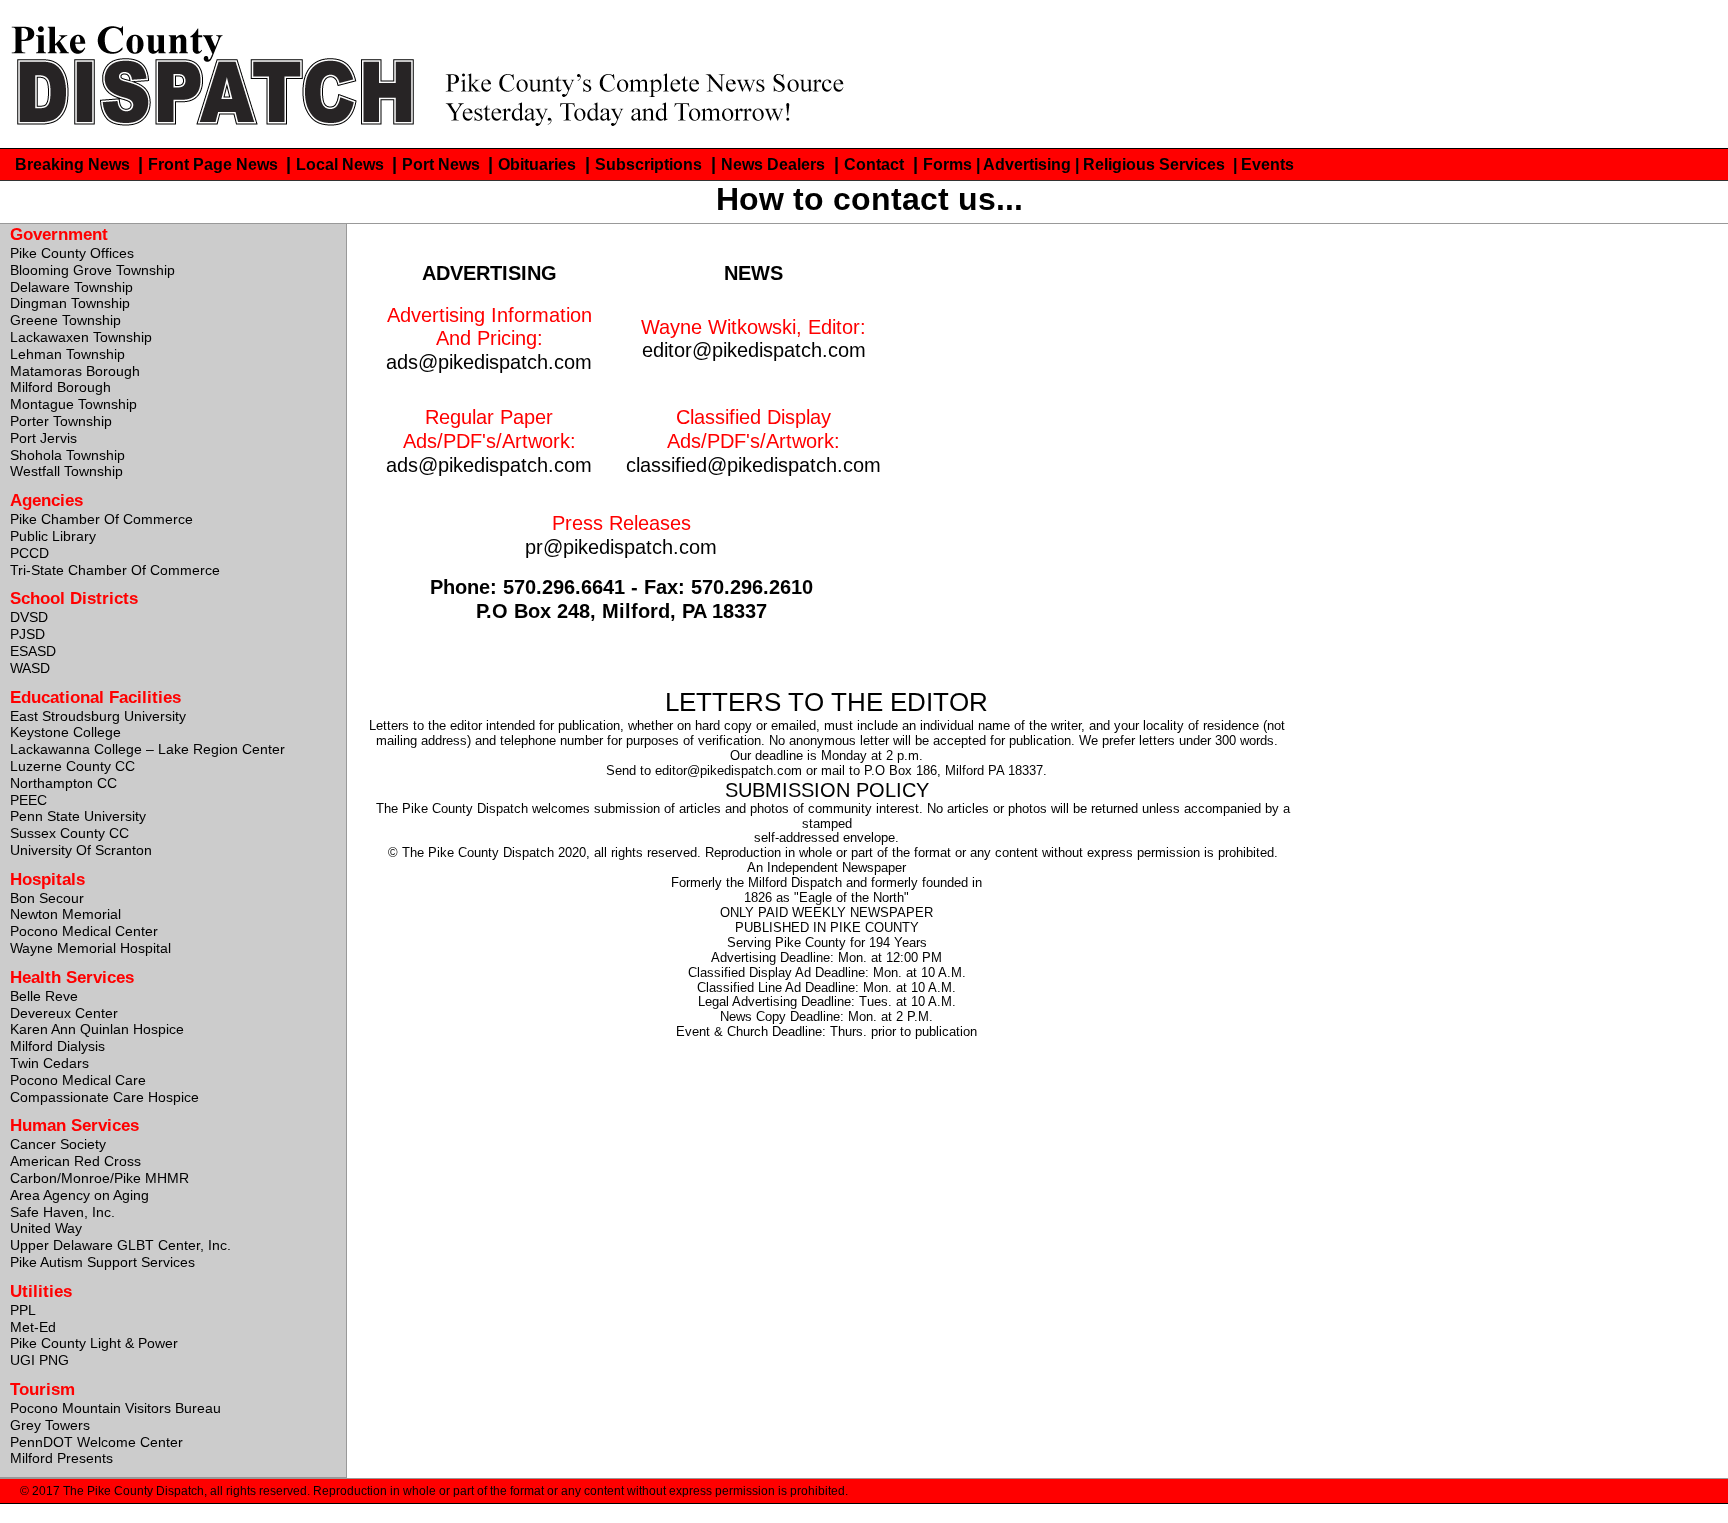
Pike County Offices (72, 253)
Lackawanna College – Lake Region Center (147, 749)
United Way (46, 1228)
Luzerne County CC (72, 766)
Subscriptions (648, 164)
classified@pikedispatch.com (753, 464)
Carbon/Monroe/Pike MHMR (99, 1178)
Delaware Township (71, 287)
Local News (342, 164)
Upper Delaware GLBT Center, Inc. (120, 1245)
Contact (874, 164)
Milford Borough (60, 387)
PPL (23, 1310)
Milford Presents (61, 1458)
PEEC (28, 800)
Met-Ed (33, 1327)
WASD (30, 668)
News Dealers (773, 164)
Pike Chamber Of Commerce (101, 519)
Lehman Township (67, 354)
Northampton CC (63, 783)
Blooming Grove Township (92, 270)
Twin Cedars (49, 1063)
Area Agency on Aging (79, 1195)
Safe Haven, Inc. (62, 1212)
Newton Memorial (65, 914)
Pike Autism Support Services (102, 1262)
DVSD (29, 617)
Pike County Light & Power (94, 1343)
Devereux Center (64, 1013)
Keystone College (65, 732)
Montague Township (73, 404)
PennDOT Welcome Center (96, 1442)
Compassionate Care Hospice (104, 1097)
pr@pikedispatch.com (621, 546)
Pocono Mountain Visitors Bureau (115, 1408)
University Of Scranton (81, 850)
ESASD (33, 651)
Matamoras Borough (75, 371)
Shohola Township (67, 455)
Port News (443, 164)
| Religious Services (1152, 164)
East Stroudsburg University (98, 716)
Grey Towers (50, 1425)
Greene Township (65, 320)
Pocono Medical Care (78, 1080)
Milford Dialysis (57, 1046)
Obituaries (537, 164)
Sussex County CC (69, 833)
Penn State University (78, 816)
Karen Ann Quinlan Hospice (97, 1029)
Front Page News (215, 164)
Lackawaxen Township (81, 337)
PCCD (29, 553)
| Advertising (1023, 164)
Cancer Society (58, 1144)
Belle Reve (44, 996)
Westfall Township (66, 471)
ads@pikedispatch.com (489, 361)
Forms (947, 164)
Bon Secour (47, 898)
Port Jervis (43, 438)
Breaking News (74, 164)
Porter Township (61, 421)
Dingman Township (70, 303)
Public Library (53, 536)
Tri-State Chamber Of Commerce (115, 570)
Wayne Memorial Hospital (90, 948)
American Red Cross (75, 1161)
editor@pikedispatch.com (754, 349)
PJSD (27, 634)
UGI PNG (39, 1360)
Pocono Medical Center (84, 931)
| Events (1263, 164)
